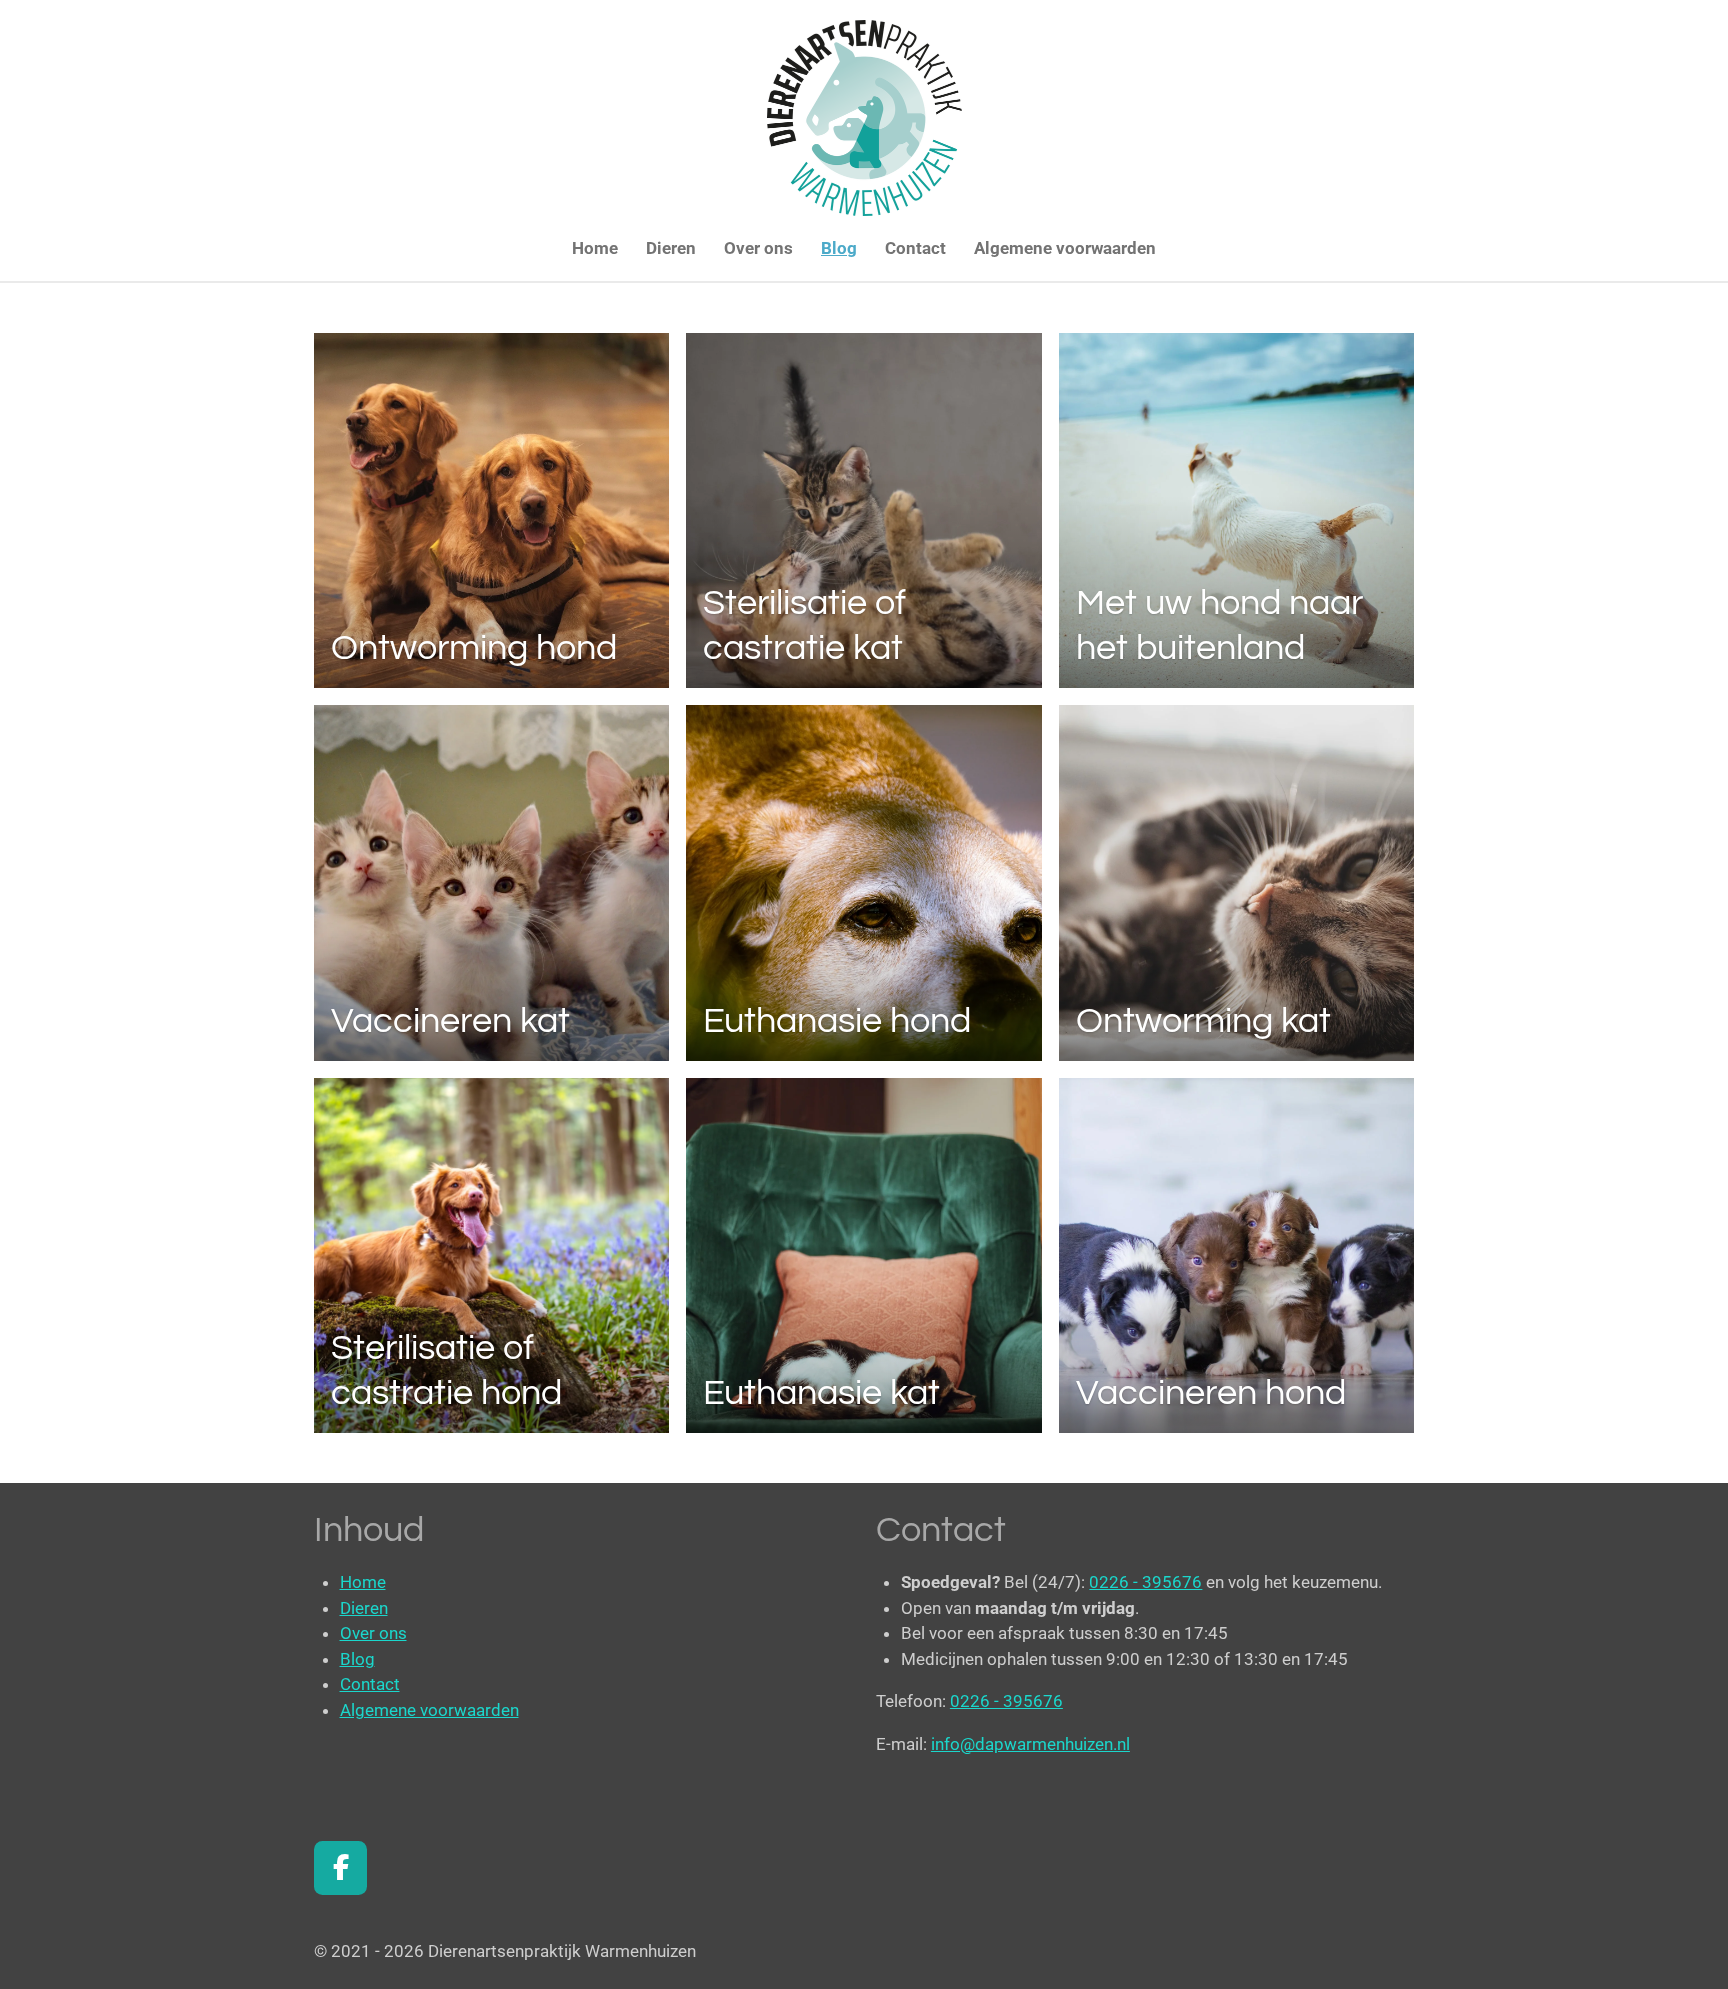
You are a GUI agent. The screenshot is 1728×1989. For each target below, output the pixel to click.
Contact (370, 1684)
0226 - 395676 (1145, 1582)
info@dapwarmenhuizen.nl (1030, 1744)
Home (363, 1582)
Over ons (373, 1633)
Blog (357, 1659)
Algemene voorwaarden (429, 1710)
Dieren (364, 1608)
